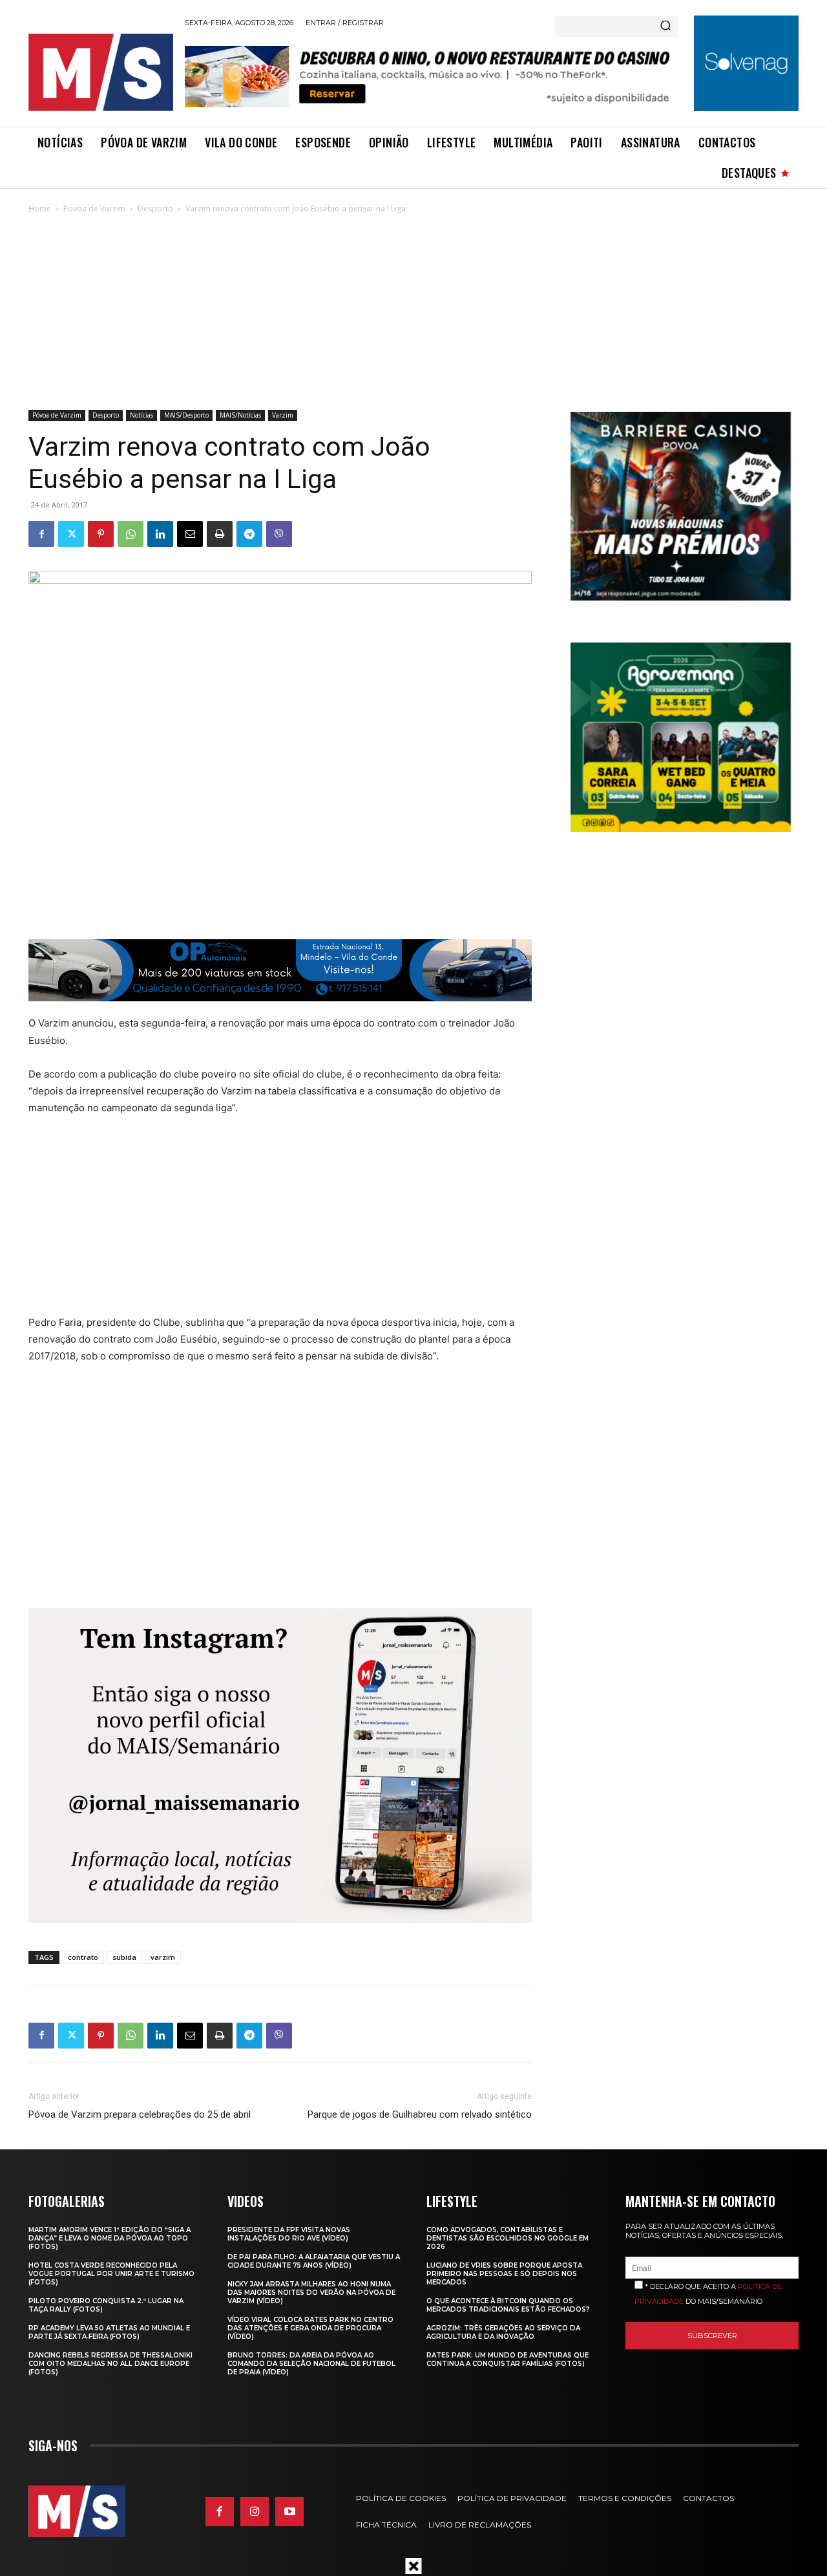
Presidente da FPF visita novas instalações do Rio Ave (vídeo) (289, 2234)
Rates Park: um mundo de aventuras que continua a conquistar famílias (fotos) (508, 2359)
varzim (163, 1957)
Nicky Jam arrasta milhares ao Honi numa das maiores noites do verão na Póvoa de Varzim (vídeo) (311, 2293)
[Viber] (279, 534)
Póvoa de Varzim (94, 208)
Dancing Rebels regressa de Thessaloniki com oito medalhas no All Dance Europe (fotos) (110, 2364)
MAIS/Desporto (186, 415)
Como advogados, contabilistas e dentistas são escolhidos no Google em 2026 (508, 2238)
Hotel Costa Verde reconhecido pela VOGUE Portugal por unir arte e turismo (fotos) (111, 2274)
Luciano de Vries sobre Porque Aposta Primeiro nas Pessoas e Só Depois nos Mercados (504, 2274)
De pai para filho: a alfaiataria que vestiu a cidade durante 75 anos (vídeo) (314, 2261)
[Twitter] (71, 534)
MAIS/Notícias (240, 415)
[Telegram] (249, 534)
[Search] (665, 27)
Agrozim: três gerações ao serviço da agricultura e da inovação (503, 2332)
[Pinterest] (101, 534)
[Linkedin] (160, 534)
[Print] (220, 534)
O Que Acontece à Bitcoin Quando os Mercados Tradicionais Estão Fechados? (508, 2305)
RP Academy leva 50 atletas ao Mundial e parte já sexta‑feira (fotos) (109, 2332)
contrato (83, 1957)
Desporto (155, 208)
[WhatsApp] (131, 534)
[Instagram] (255, 2511)
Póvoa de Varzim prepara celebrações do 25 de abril (140, 2114)
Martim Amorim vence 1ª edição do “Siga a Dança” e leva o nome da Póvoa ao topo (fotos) (110, 2238)
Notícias (141, 415)
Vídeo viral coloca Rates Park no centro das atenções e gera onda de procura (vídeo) (310, 2328)
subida (124, 1957)
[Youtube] (289, 2511)
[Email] (190, 534)
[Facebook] (41, 534)
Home (40, 208)
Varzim (283, 415)
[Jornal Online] (100, 72)
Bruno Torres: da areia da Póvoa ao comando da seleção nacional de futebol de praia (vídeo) (311, 2364)
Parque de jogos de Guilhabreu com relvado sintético (420, 2114)
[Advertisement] (413, 313)
